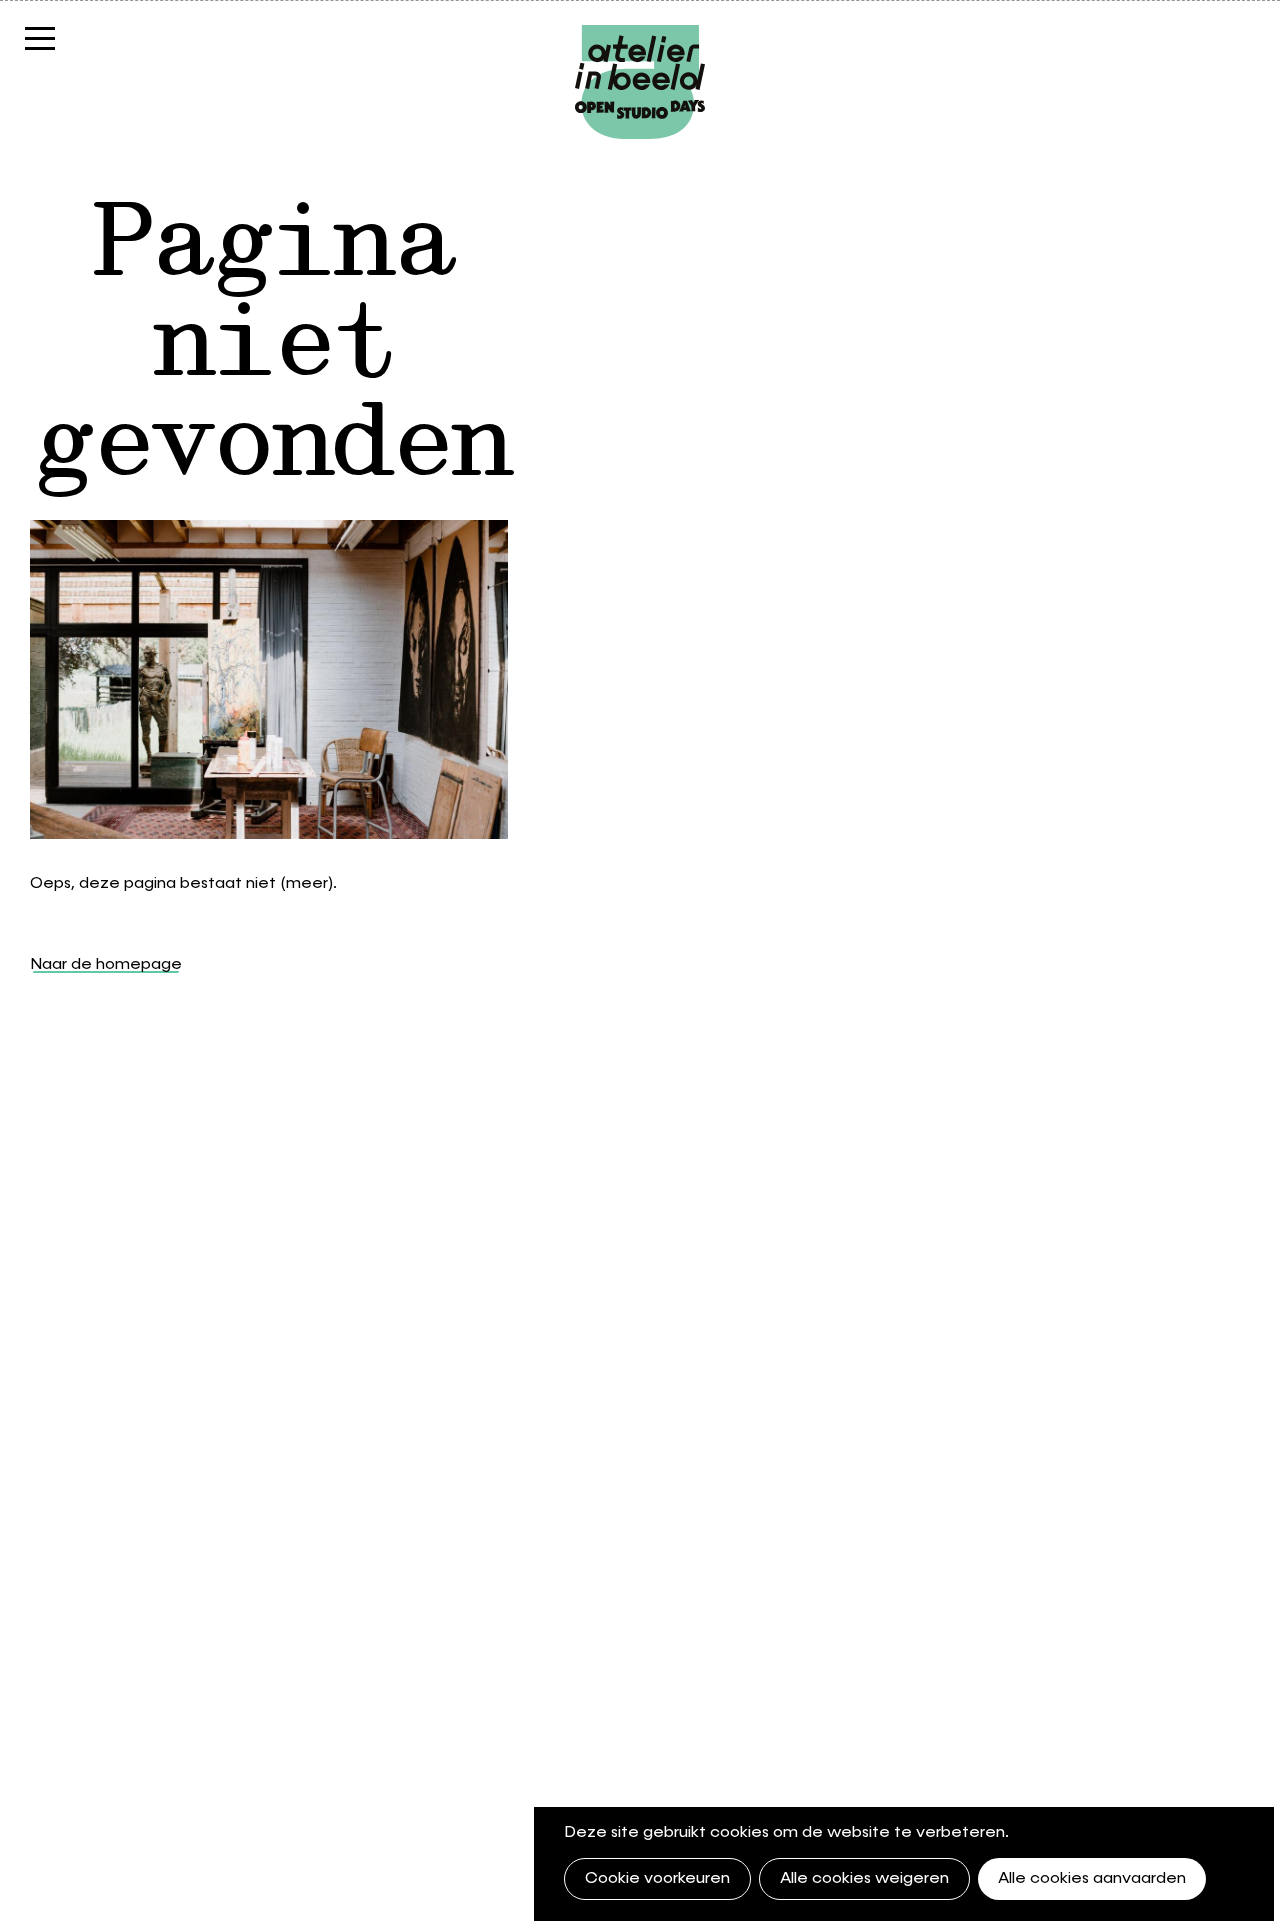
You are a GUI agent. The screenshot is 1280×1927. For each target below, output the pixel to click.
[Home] (640, 35)
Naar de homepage (106, 965)
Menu (75, 37)
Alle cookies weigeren (864, 1879)
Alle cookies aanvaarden (1092, 1879)
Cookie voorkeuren (657, 1879)
